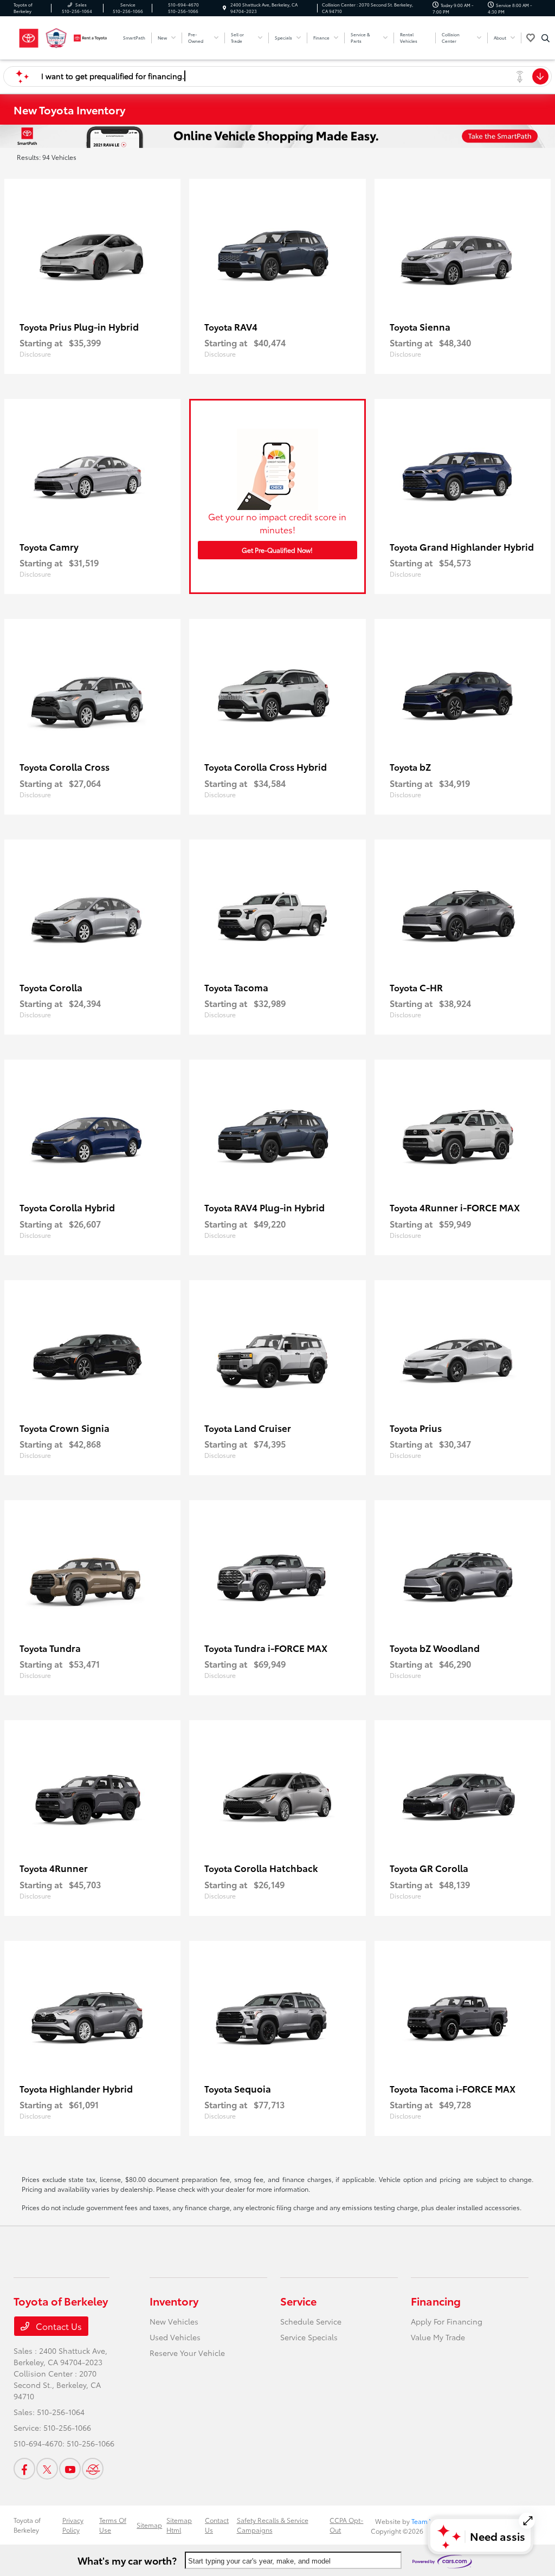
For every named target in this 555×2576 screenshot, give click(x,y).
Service (298, 2301)
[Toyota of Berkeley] (63, 36)
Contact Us (58, 2326)
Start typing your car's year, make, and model (259, 2561)
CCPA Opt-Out (346, 2525)
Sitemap (149, 2525)
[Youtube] (70, 2469)
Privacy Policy (73, 2525)
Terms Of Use (113, 2525)
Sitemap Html (179, 2525)
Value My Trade (438, 2337)
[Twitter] (47, 2469)
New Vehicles (174, 2321)
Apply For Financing (447, 2321)
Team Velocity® (434, 2521)
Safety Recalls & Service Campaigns (273, 2525)
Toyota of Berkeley (27, 2525)
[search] (546, 38)
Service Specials (309, 2337)
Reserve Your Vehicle (187, 2353)
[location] (224, 8)
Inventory (174, 2301)
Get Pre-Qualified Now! (277, 550)
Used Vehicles (175, 2337)
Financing (436, 2301)
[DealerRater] (93, 2469)
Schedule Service (311, 2321)
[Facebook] (24, 2469)
